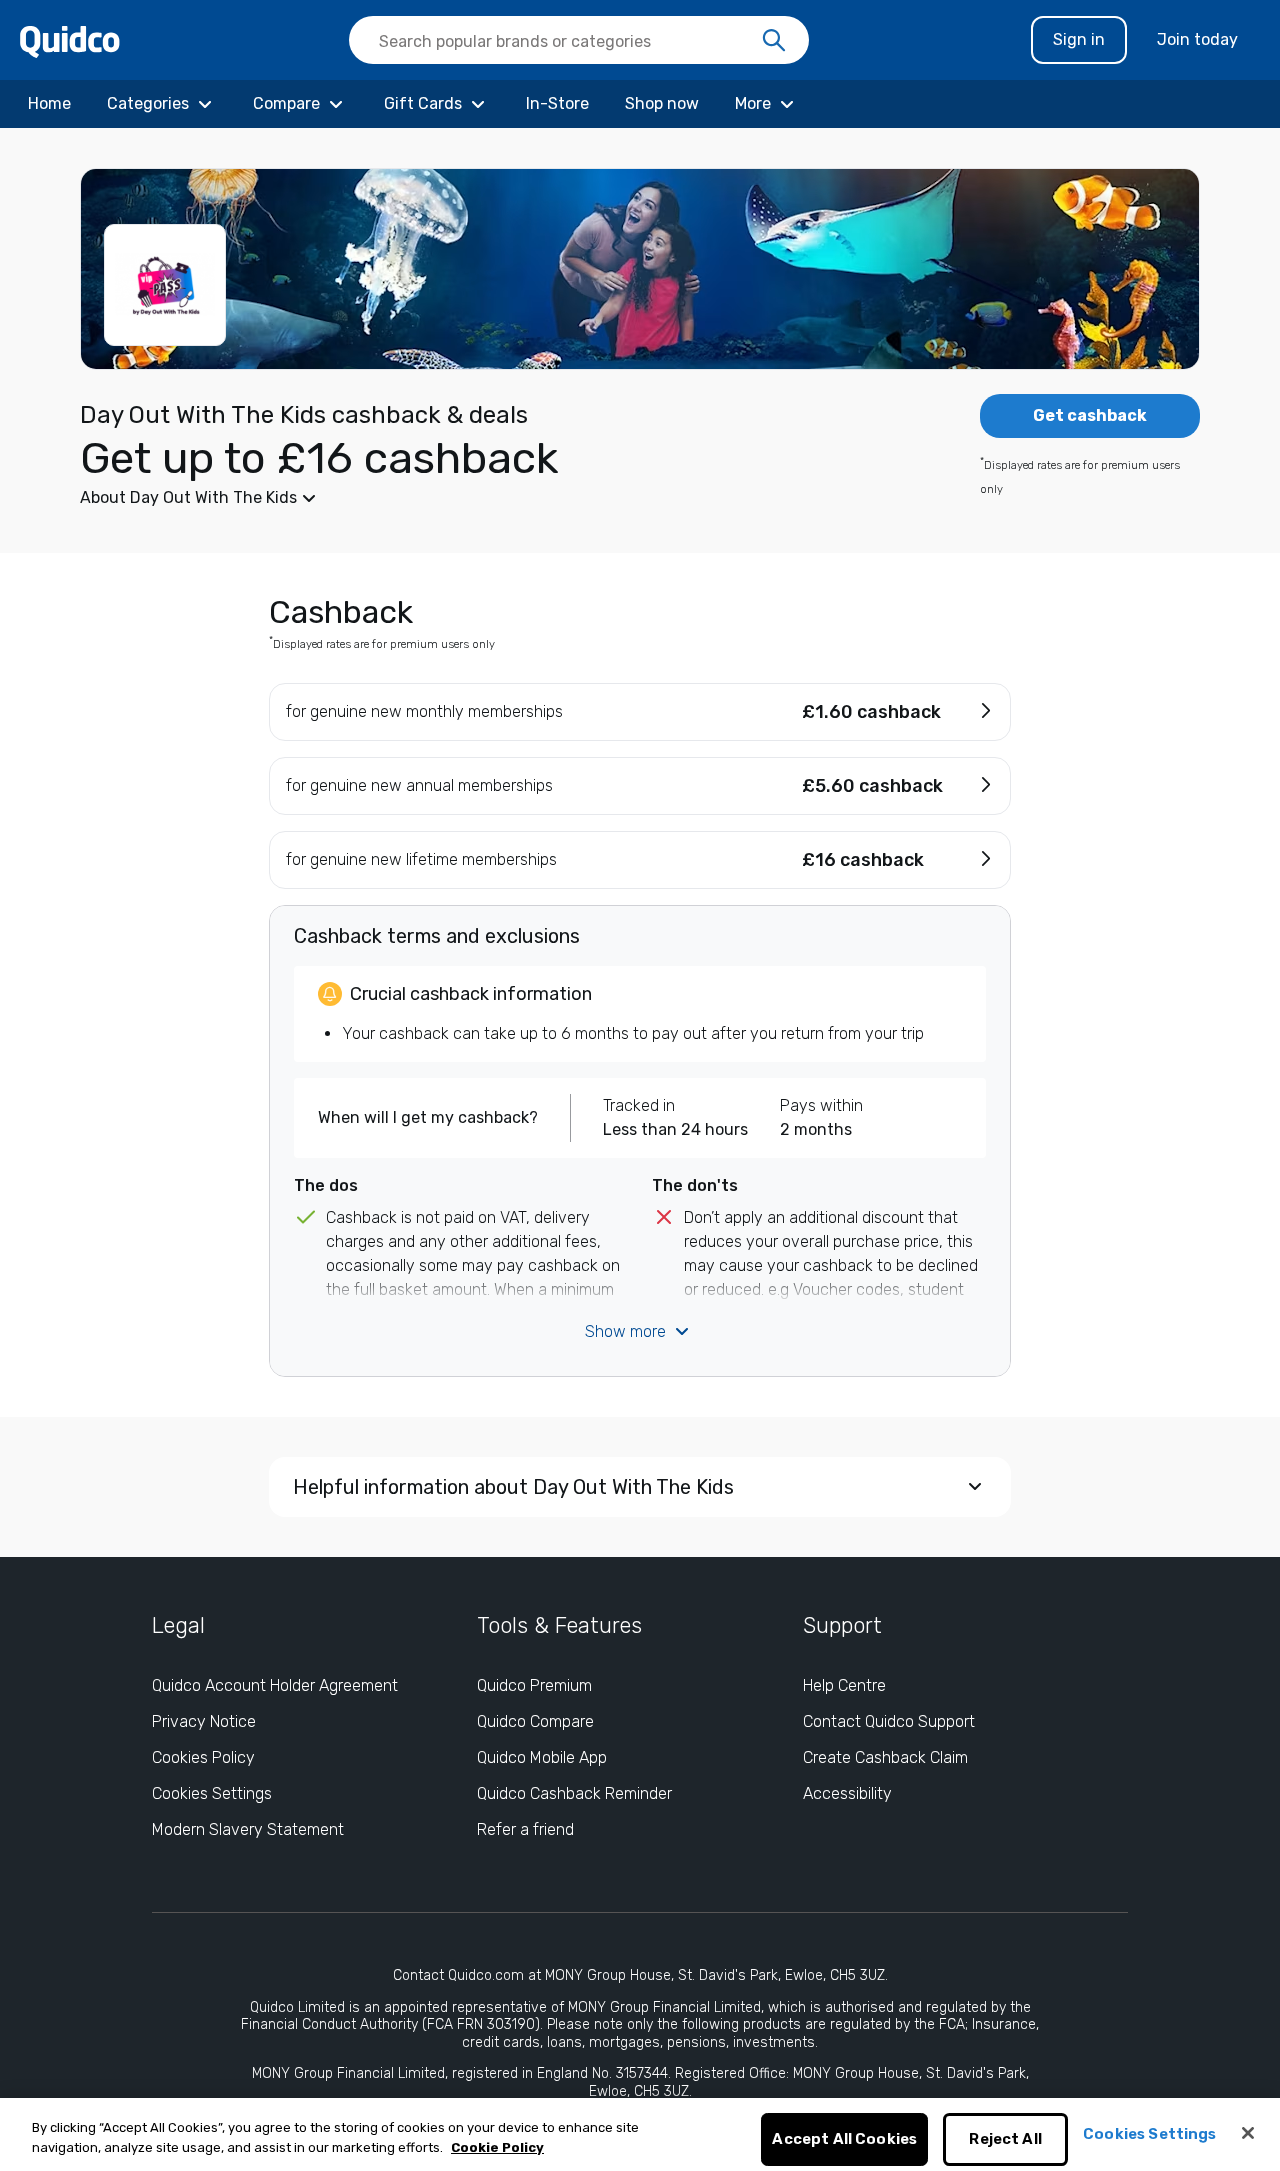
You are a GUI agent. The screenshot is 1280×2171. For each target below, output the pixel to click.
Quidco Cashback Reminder (574, 1793)
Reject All (1005, 2140)
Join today (1197, 39)
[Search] (774, 41)
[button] (490, 498)
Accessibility (847, 1793)
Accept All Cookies (844, 2140)
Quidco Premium (534, 1685)
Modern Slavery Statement (248, 1829)
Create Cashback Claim (885, 1757)
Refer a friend (525, 1829)
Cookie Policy (497, 2147)
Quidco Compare (535, 1721)
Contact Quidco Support (889, 1721)
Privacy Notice (204, 1721)
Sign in (1079, 39)
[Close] (1248, 2133)
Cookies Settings (212, 1793)
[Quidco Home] (70, 40)
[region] (640, 2134)
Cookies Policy (203, 1757)
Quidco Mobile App (542, 1757)
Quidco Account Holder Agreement (275, 1685)
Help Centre (844, 1685)
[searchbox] (579, 40)
